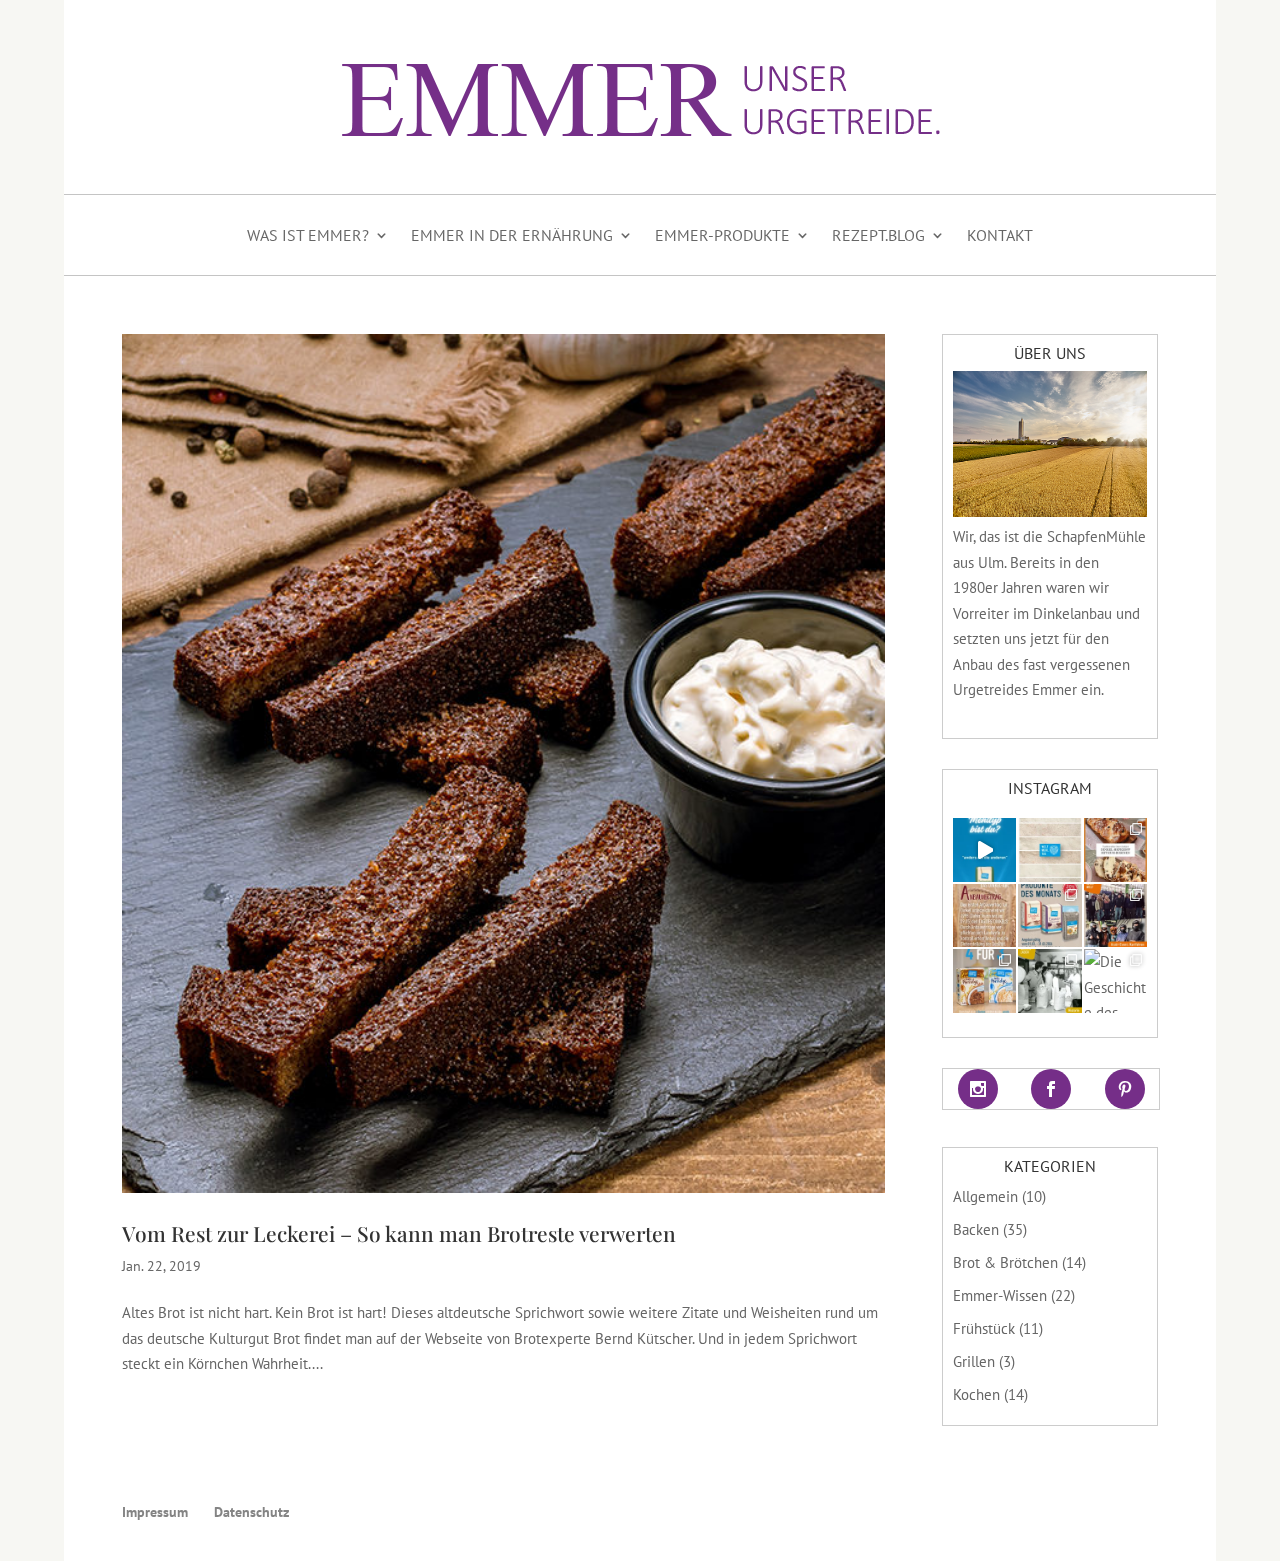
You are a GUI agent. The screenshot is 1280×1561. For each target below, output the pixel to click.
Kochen (976, 1394)
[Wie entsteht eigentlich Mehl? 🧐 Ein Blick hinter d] (1049, 849)
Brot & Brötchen (1005, 1262)
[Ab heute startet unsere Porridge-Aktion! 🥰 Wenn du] (984, 980)
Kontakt (1000, 235)
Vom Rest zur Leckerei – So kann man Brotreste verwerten (399, 1233)
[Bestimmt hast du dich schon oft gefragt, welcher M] (984, 849)
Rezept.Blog (878, 235)
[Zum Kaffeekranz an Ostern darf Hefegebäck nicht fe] (1115, 849)
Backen (976, 1229)
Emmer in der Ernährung (512, 235)
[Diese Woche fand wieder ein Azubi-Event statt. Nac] (1115, 915)
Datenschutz (251, 1512)
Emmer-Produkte (722, 235)
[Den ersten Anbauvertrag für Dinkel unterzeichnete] (984, 915)
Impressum (155, 1512)
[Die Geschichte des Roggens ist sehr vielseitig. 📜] (1115, 980)
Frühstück (984, 1328)
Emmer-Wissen (1000, 1295)
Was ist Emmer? (308, 235)
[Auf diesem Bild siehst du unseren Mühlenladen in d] (1049, 980)
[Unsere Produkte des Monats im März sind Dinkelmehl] (1049, 915)
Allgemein (985, 1196)
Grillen (974, 1361)
